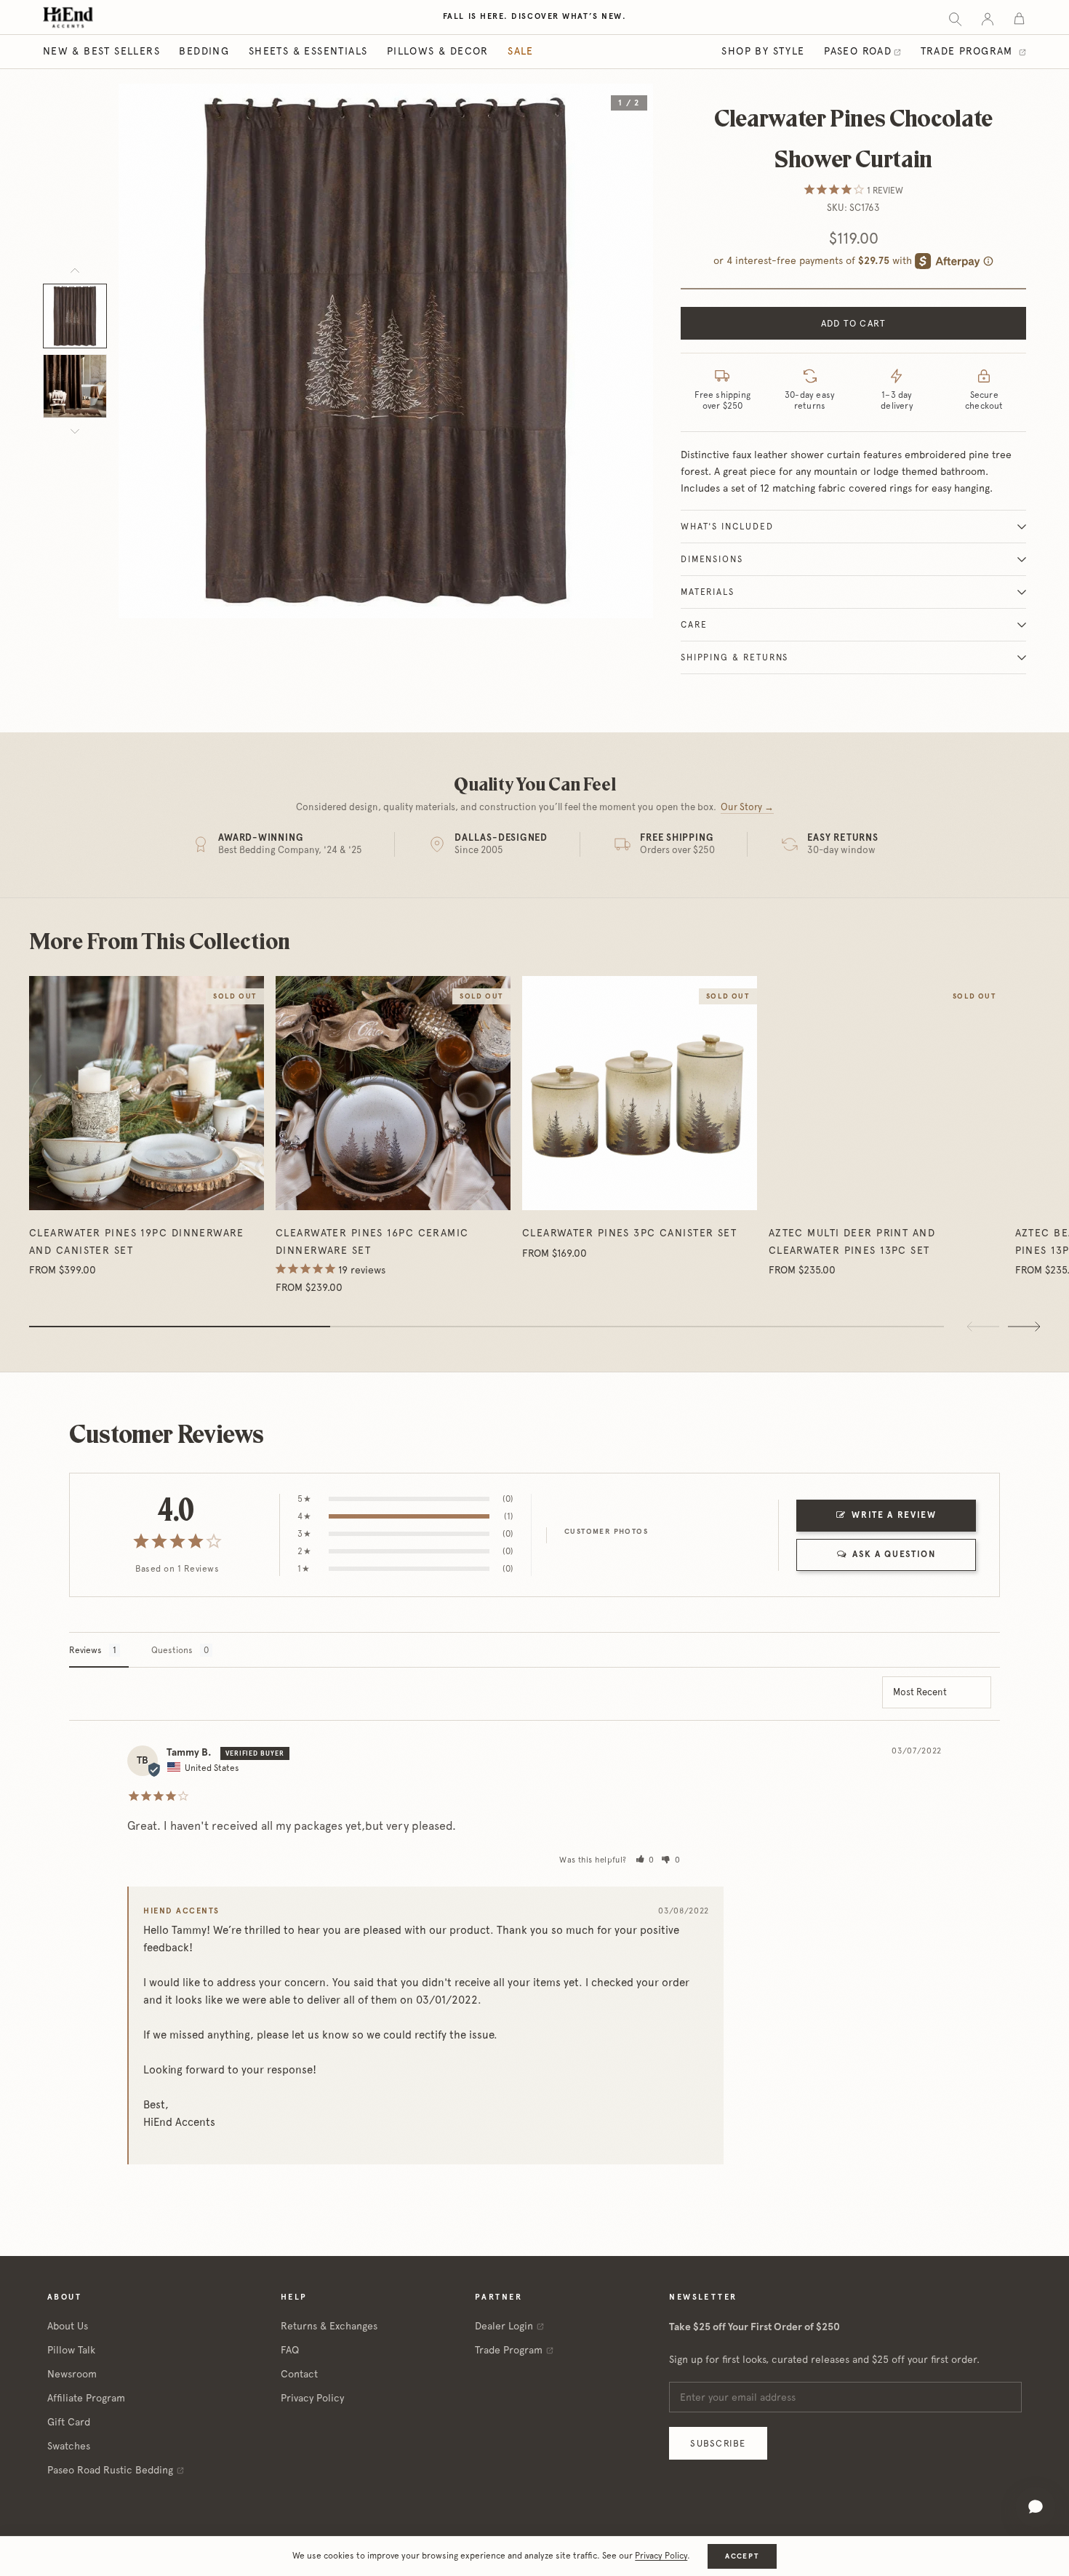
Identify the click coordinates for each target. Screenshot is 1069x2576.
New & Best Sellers (101, 51)
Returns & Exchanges (329, 2326)
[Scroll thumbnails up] (75, 271)
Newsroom (72, 2374)
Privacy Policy (312, 2398)
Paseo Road (858, 51)
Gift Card (69, 2422)
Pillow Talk (71, 2350)
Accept (742, 2556)
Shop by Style (763, 51)
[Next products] (1024, 1327)
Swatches (69, 2446)
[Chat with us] (1036, 2507)
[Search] (955, 18)
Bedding (204, 51)
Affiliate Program (86, 2398)
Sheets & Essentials (308, 51)
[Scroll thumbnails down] (75, 431)
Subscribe (718, 2443)
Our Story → (747, 807)
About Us (68, 2326)
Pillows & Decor (438, 51)
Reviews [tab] (85, 1650)
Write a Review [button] (894, 1515)
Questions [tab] (172, 1650)
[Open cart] (1019, 18)
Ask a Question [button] (894, 1554)
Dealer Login (504, 2326)
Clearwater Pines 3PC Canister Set (630, 1233)
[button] (645, 1860)
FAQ (290, 2350)
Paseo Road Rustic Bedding (110, 2470)
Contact (299, 2374)
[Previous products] (983, 1327)
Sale (521, 51)
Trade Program (969, 51)
